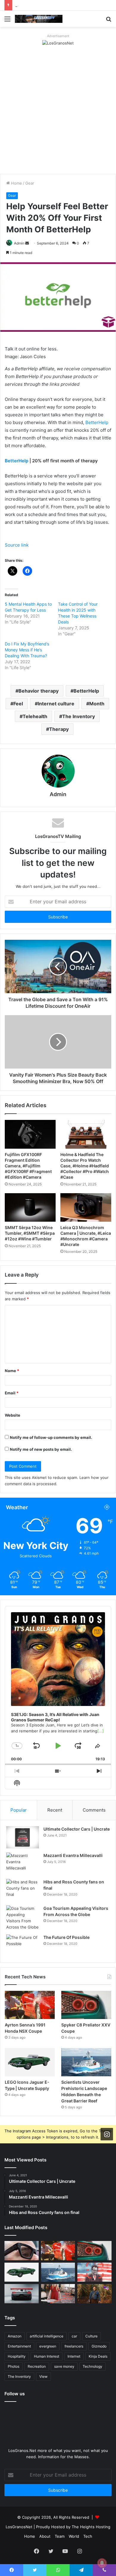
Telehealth (35, 716)
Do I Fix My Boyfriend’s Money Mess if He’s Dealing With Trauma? (27, 650)
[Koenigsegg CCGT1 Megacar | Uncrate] (22, 2294)
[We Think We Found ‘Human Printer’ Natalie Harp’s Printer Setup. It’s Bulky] (58, 2294)
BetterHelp (97, 422)
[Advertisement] (58, 113)
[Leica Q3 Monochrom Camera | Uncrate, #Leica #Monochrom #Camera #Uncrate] (86, 1207)
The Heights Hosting (91, 2527)
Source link (17, 545)
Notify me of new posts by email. (41, 1449)
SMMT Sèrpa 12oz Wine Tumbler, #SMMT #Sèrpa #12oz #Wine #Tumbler (30, 1233)
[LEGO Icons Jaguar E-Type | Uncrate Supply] (30, 2062)
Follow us (15, 2394)
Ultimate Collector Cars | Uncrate (77, 1829)
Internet (74, 2356)
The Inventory (79, 716)
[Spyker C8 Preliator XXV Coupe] (86, 2005)
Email (12, 1393)
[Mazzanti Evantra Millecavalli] (23, 1864)
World (74, 2536)
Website (12, 1415)
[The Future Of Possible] (23, 1946)
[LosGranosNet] (58, 43)
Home (16, 183)
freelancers (74, 2346)
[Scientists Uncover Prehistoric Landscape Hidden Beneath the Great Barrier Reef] (86, 2062)
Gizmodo (99, 2346)
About (45, 2536)
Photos (14, 2366)
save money (64, 2366)
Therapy (59, 729)
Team (60, 2536)
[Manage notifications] (102, 2563)
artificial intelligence (47, 2336)
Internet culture (56, 704)
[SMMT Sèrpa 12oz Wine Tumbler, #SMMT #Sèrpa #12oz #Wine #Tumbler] (30, 1207)
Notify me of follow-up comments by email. (51, 1437)
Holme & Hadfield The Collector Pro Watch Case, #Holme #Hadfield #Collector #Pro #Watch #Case (85, 1166)
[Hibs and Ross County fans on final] (23, 1890)
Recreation (37, 2366)
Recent (55, 1810)
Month (97, 704)
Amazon (15, 2336)
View (43, 2376)
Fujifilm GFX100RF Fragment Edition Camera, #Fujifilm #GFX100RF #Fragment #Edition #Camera (28, 1166)
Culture (91, 2336)
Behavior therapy (39, 691)
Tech (88, 2536)
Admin (19, 243)
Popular (19, 1810)
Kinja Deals (98, 2356)
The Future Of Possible (66, 1937)
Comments (94, 1810)
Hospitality (17, 2356)
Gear (30, 183)
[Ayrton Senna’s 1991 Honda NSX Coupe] (30, 2005)
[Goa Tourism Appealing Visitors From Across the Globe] (23, 1918)
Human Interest (47, 2356)
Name (12, 1371)
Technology (93, 2366)
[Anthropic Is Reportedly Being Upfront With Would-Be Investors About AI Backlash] (94, 2272)
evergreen (48, 2346)
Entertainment (19, 2346)
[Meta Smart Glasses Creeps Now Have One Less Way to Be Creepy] (22, 2251)
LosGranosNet (19, 2527)
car (74, 2336)
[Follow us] (107, 2134)
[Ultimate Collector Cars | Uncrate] (23, 1837)
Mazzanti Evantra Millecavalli (73, 1855)
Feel (18, 704)
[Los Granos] (39, 19)
